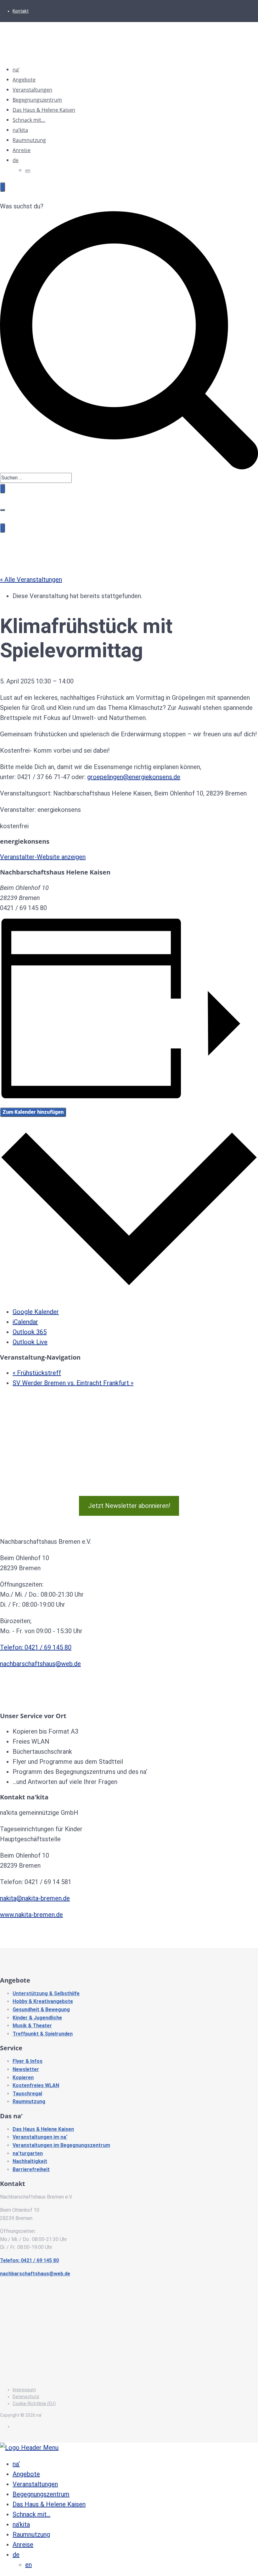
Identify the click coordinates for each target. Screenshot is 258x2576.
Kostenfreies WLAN (36, 2085)
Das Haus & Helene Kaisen (44, 110)
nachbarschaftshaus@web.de (40, 1664)
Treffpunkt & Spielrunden (43, 2034)
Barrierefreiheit (31, 2169)
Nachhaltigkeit (30, 2161)
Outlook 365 (30, 1332)
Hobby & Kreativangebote (43, 2001)
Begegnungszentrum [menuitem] (41, 2494)
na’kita (20, 130)
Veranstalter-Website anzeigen (43, 857)
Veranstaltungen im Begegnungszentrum (61, 2145)
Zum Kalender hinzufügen (33, 1112)
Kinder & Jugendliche (37, 2018)
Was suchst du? (22, 206)
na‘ (16, 70)
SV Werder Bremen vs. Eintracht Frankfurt (73, 1383)
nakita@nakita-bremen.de (35, 1898)
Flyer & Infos (28, 2061)
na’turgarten (28, 2153)
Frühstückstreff (37, 1373)
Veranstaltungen (32, 90)
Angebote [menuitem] (26, 2474)
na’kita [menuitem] (21, 2524)
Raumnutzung (29, 140)
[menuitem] (16, 2555)
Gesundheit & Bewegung (41, 2010)
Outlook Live (30, 1342)
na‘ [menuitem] (16, 2464)
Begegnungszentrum (37, 100)
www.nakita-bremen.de (31, 1915)
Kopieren (23, 2078)
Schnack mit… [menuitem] (31, 2514)
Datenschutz (26, 2397)
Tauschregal (27, 2094)
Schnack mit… (29, 120)
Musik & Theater (32, 2026)
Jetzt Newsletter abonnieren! (129, 1506)
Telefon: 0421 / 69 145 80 (36, 1647)
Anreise (22, 150)
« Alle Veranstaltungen (31, 580)
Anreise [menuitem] (23, 2545)
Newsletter (26, 2069)
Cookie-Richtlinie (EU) (34, 2403)
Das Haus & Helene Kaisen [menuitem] (49, 2504)
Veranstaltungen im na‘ (40, 2137)
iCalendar (25, 1322)
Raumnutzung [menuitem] (31, 2534)
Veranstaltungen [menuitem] (35, 2484)
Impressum (24, 2390)
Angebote (24, 80)
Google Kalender (36, 1312)
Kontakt (21, 11)
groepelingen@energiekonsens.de (134, 777)
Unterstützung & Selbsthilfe (46, 1993)
